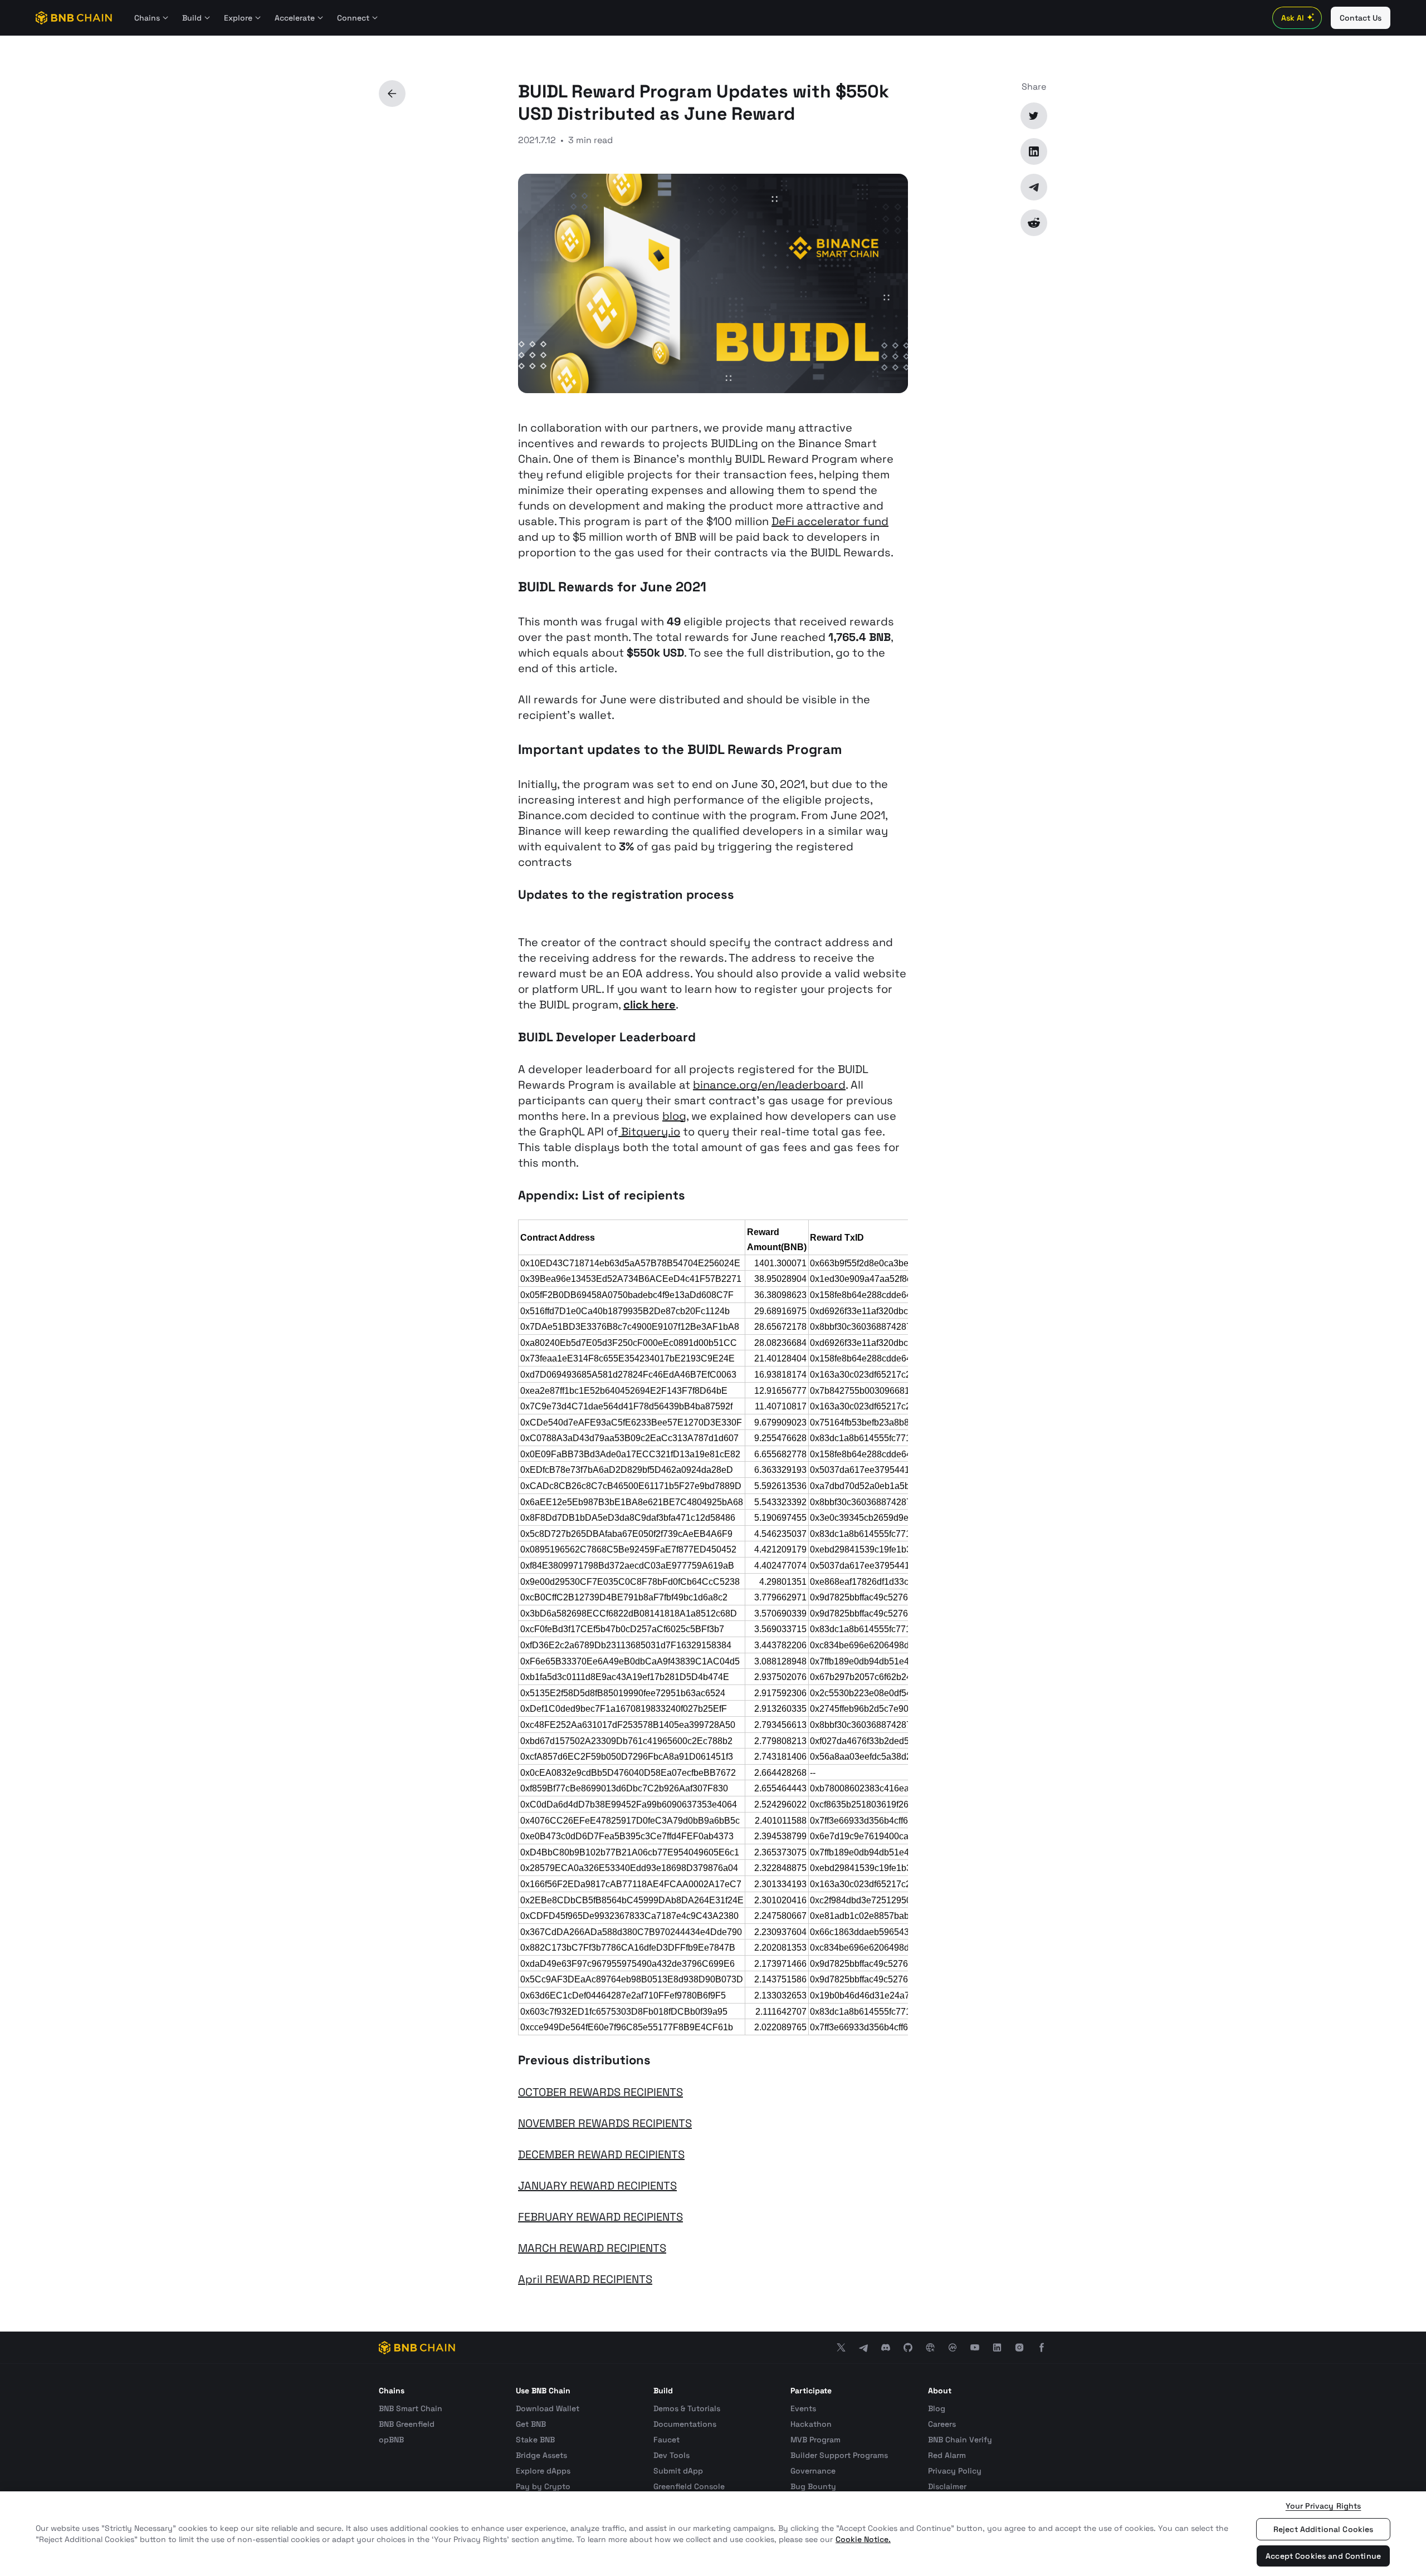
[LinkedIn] (1034, 151)
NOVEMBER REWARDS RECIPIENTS (605, 2123)
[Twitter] (1034, 116)
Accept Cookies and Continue (1323, 2556)
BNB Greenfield (407, 2424)
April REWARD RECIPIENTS (585, 2279)
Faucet (666, 2440)
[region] (713, 2534)
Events (803, 2408)
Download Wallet (548, 2408)
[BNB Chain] (74, 18)
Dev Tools (672, 2455)
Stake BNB (535, 2440)
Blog (937, 2408)
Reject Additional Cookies (1324, 2529)
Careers (942, 2424)
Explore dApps (543, 2471)
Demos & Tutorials (687, 2408)
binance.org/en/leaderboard (769, 1085)
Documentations (685, 2424)
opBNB (391, 2440)
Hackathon (811, 2424)
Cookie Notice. (863, 2539)
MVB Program (815, 2440)
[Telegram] (1034, 187)
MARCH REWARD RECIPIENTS (592, 2248)
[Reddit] (1034, 223)
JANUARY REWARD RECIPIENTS (597, 2186)
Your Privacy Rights (1324, 2506)
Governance (813, 2471)
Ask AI (1293, 18)
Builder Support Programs (839, 2455)
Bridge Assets (541, 2455)
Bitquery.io (649, 1132)
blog (674, 1116)
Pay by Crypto (543, 2486)
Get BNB (531, 2424)
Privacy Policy (955, 2471)
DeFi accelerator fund (830, 521)
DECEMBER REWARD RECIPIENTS (601, 2154)
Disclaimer (947, 2486)
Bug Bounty (813, 2486)
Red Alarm (947, 2455)
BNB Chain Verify (960, 2440)
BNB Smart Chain (411, 2408)
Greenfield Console (689, 2486)
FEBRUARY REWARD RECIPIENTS (600, 2217)
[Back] (392, 94)
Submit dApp (678, 2471)
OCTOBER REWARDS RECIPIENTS (600, 2092)
